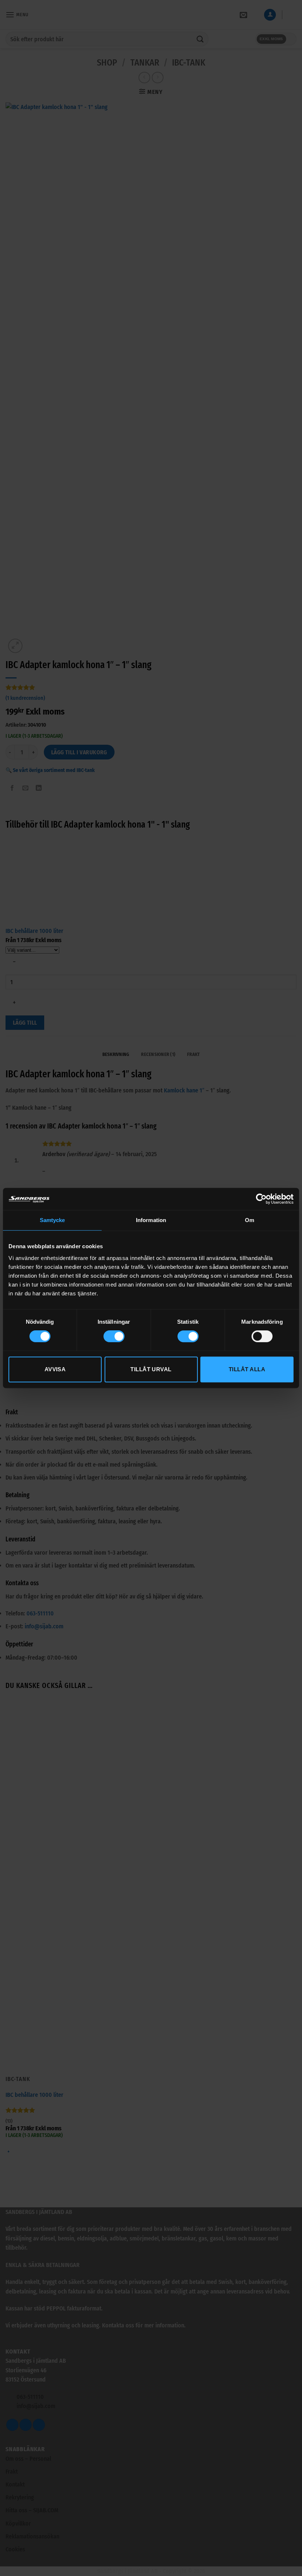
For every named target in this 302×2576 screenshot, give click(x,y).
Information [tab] (151, 1220)
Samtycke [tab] (52, 1220)
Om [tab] (250, 1220)
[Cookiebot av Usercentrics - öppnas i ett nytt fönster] (261, 1199)
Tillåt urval (151, 1369)
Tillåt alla (247, 1369)
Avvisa (55, 1369)
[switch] (114, 1336)
